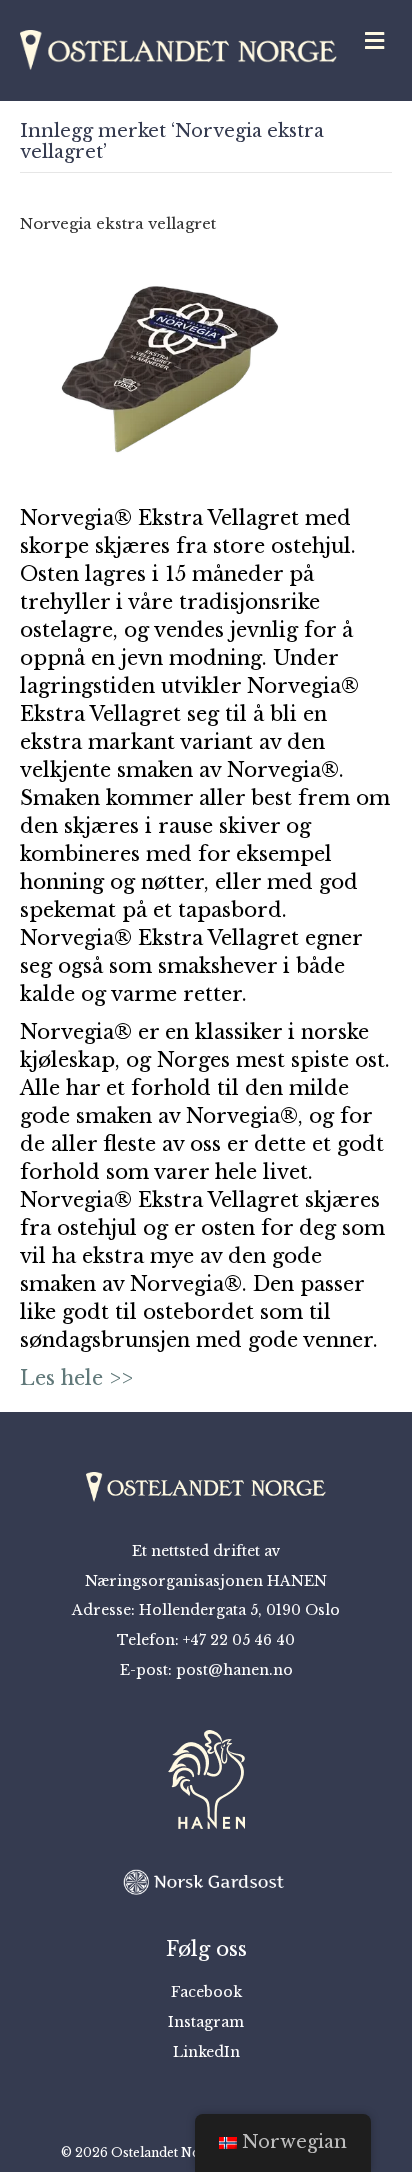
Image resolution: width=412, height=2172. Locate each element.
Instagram (206, 2022)
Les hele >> (76, 1378)
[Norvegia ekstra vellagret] (170, 367)
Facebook (206, 1992)
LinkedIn (206, 2052)
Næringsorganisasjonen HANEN (206, 1581)
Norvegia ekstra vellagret (118, 223)
